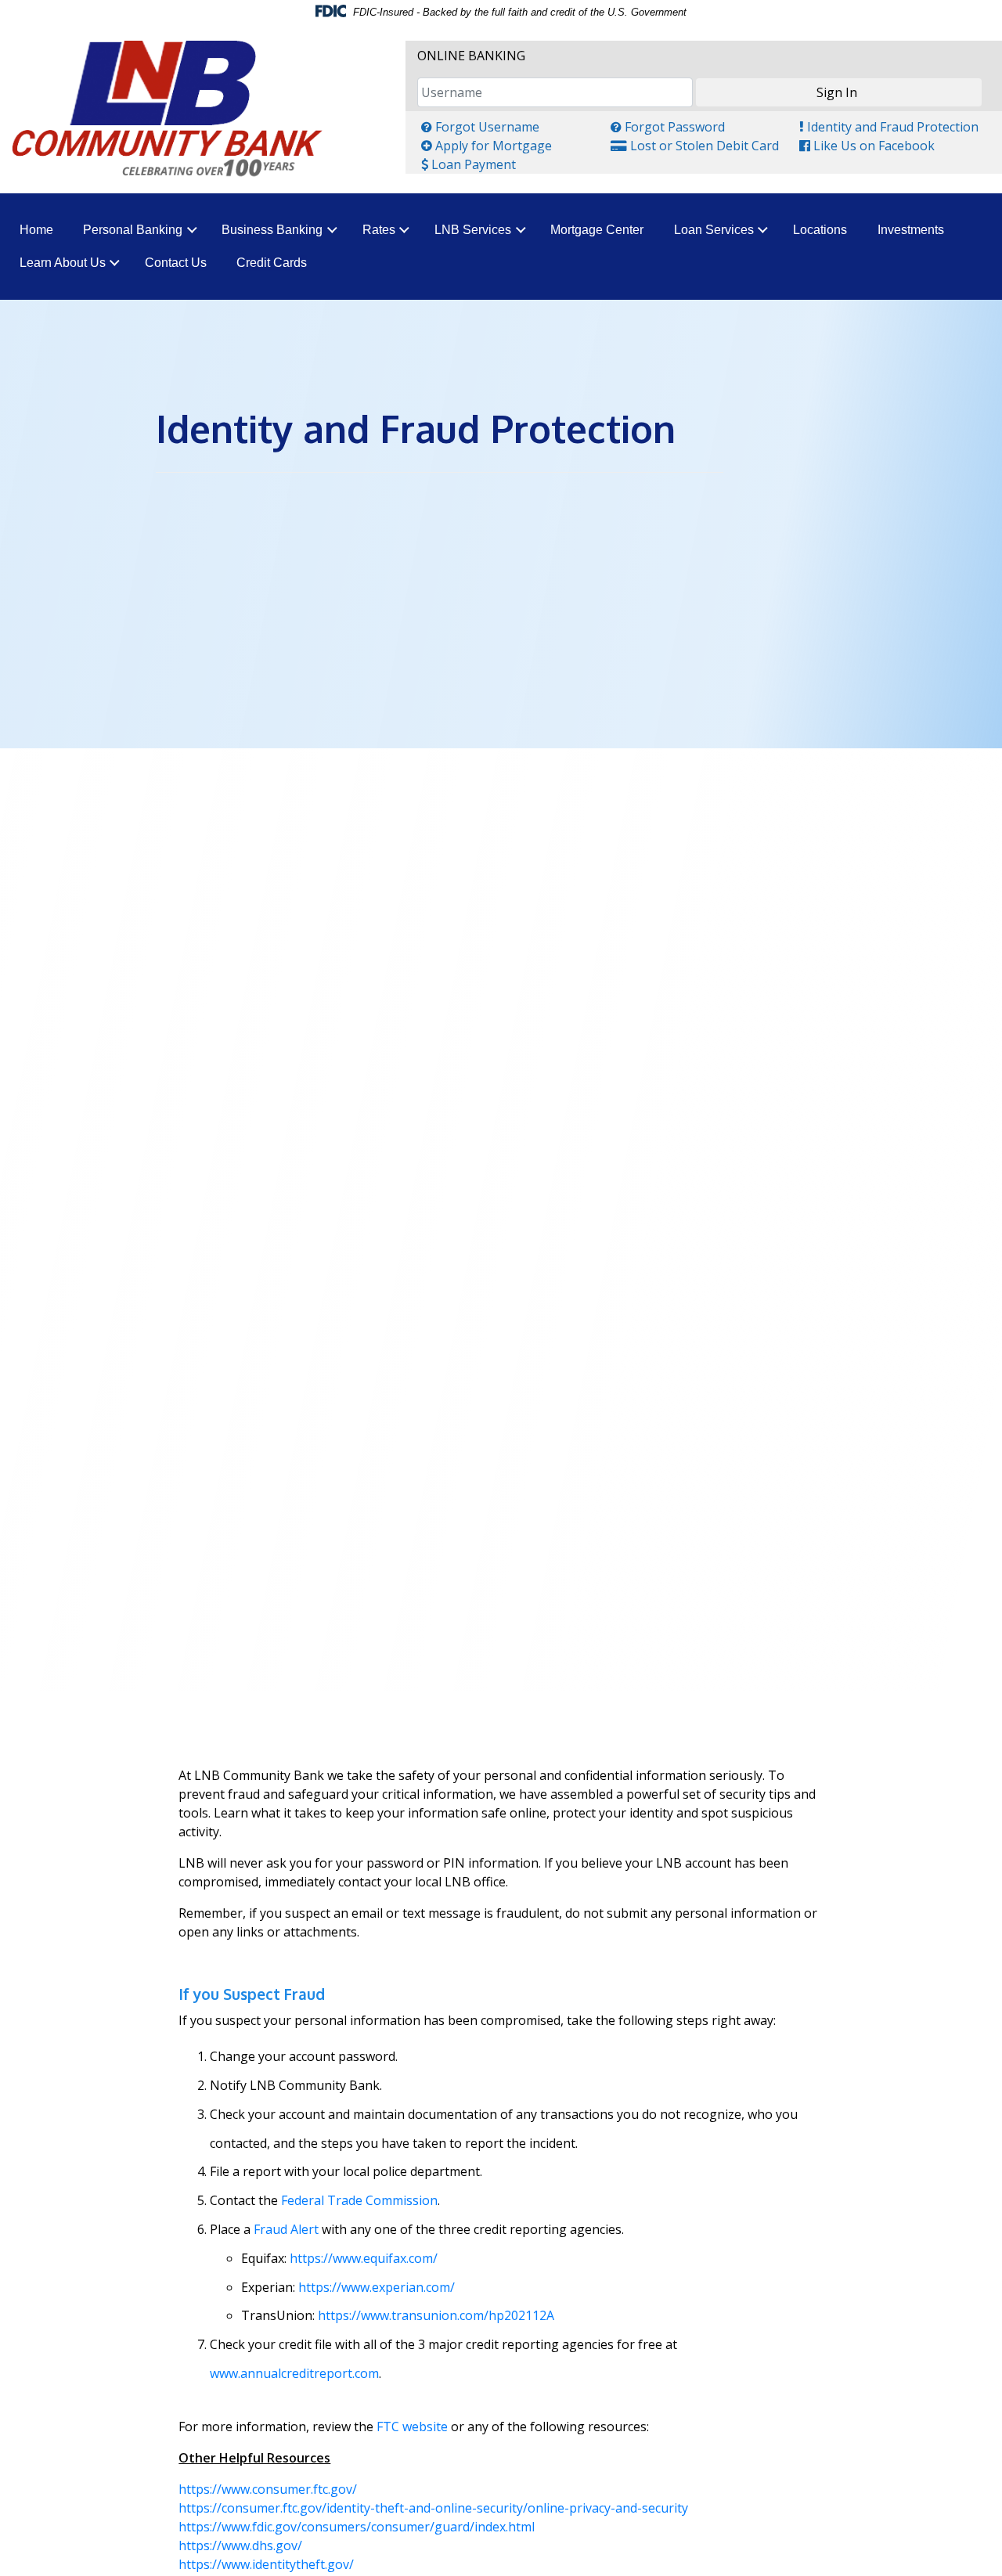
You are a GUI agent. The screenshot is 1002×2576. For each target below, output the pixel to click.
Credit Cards (272, 263)
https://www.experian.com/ (375, 2287)
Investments (911, 230)
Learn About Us (63, 263)
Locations (820, 230)
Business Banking (272, 230)
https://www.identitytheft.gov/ (266, 2564)
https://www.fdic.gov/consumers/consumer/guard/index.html (357, 2527)
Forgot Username (480, 126)
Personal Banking (133, 230)
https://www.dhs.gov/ (240, 2545)
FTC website (412, 2426)
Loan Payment (468, 164)
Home (36, 230)
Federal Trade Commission (359, 2200)
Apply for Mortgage (486, 145)
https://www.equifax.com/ (364, 2258)
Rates (379, 230)
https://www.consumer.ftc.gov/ (268, 2489)
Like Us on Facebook (867, 145)
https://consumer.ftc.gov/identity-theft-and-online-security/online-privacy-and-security (433, 2508)
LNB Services (473, 230)
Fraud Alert (286, 2229)
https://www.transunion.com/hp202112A (436, 2315)
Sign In (837, 92)
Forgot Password (667, 126)
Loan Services (714, 230)
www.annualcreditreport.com (294, 2373)
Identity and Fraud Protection (888, 126)
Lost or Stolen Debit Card (694, 145)
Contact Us (176, 263)
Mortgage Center (597, 230)
